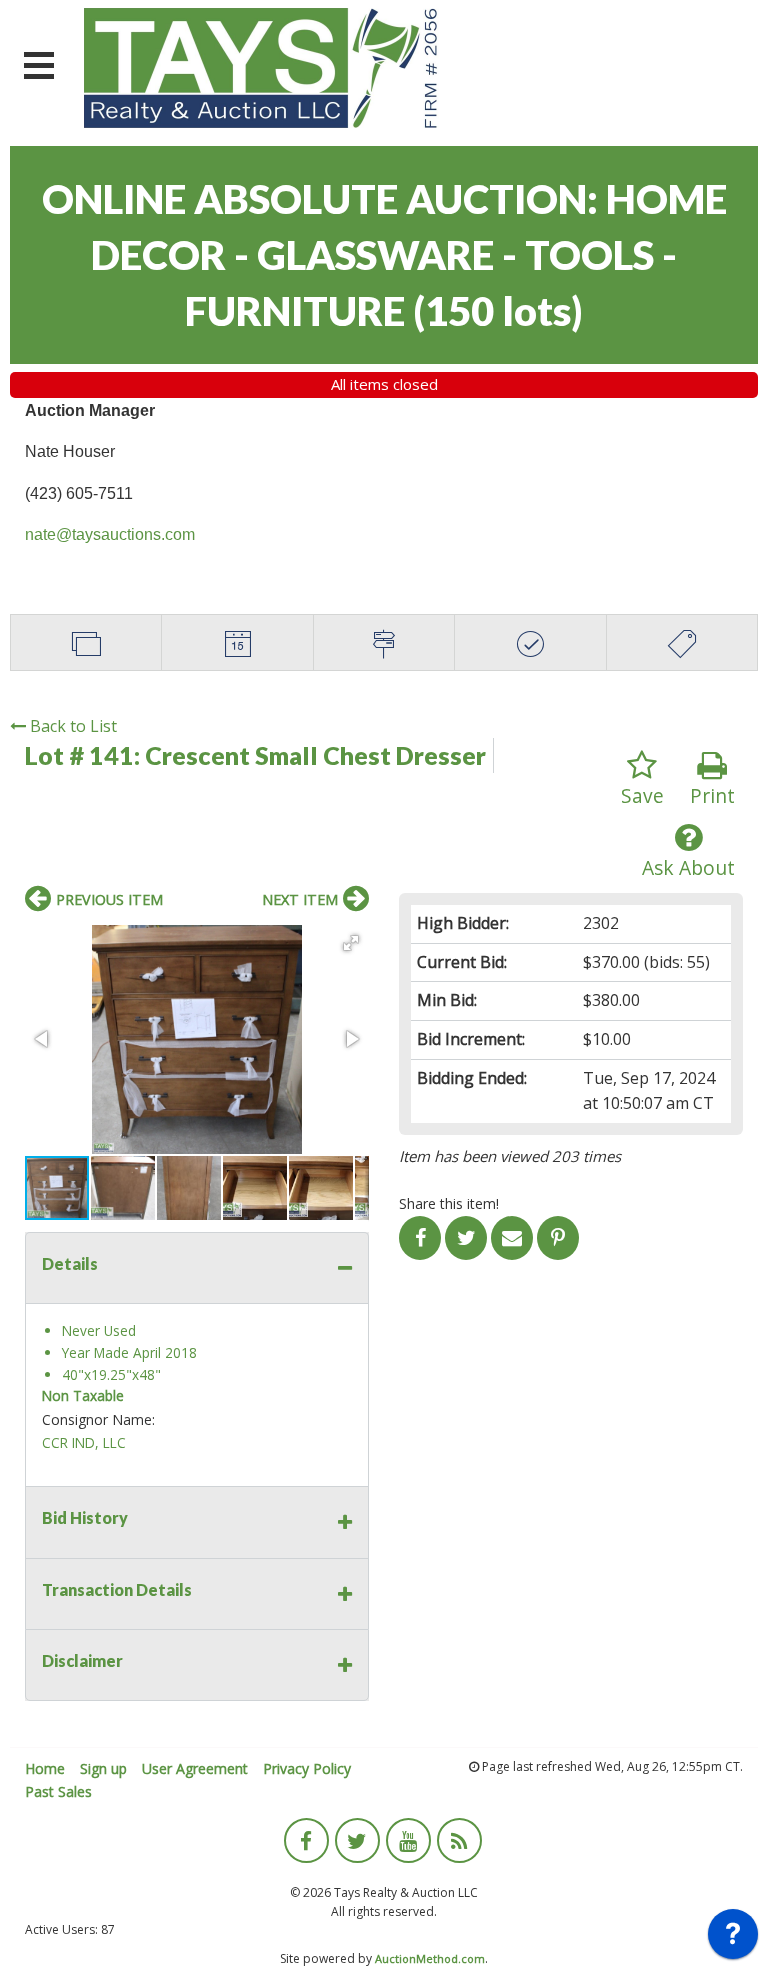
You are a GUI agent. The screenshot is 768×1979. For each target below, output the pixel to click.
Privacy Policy (307, 1768)
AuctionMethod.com (430, 1958)
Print (712, 795)
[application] (733, 1939)
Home (45, 1768)
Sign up (103, 1768)
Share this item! (449, 1203)
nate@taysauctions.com (110, 534)
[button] (351, 943)
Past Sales (58, 1791)
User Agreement (195, 1768)
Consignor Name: (98, 1419)
